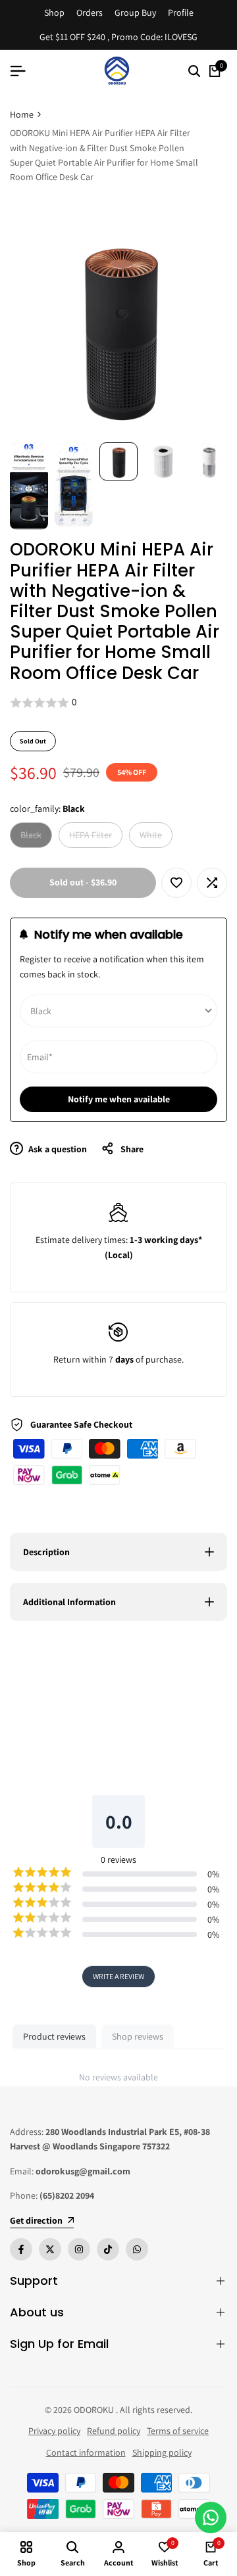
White (153, 838)
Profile (181, 12)
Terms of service (178, 2431)
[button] (118, 703)
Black (34, 838)
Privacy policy (54, 2431)
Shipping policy (162, 2452)
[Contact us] (211, 2517)
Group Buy (135, 12)
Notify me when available (119, 1099)
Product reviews (54, 2036)
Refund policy (114, 2431)
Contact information (86, 2452)
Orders (90, 12)
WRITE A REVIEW (118, 1976)
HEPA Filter (90, 838)
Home (22, 114)
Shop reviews (138, 2036)
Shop (54, 12)
